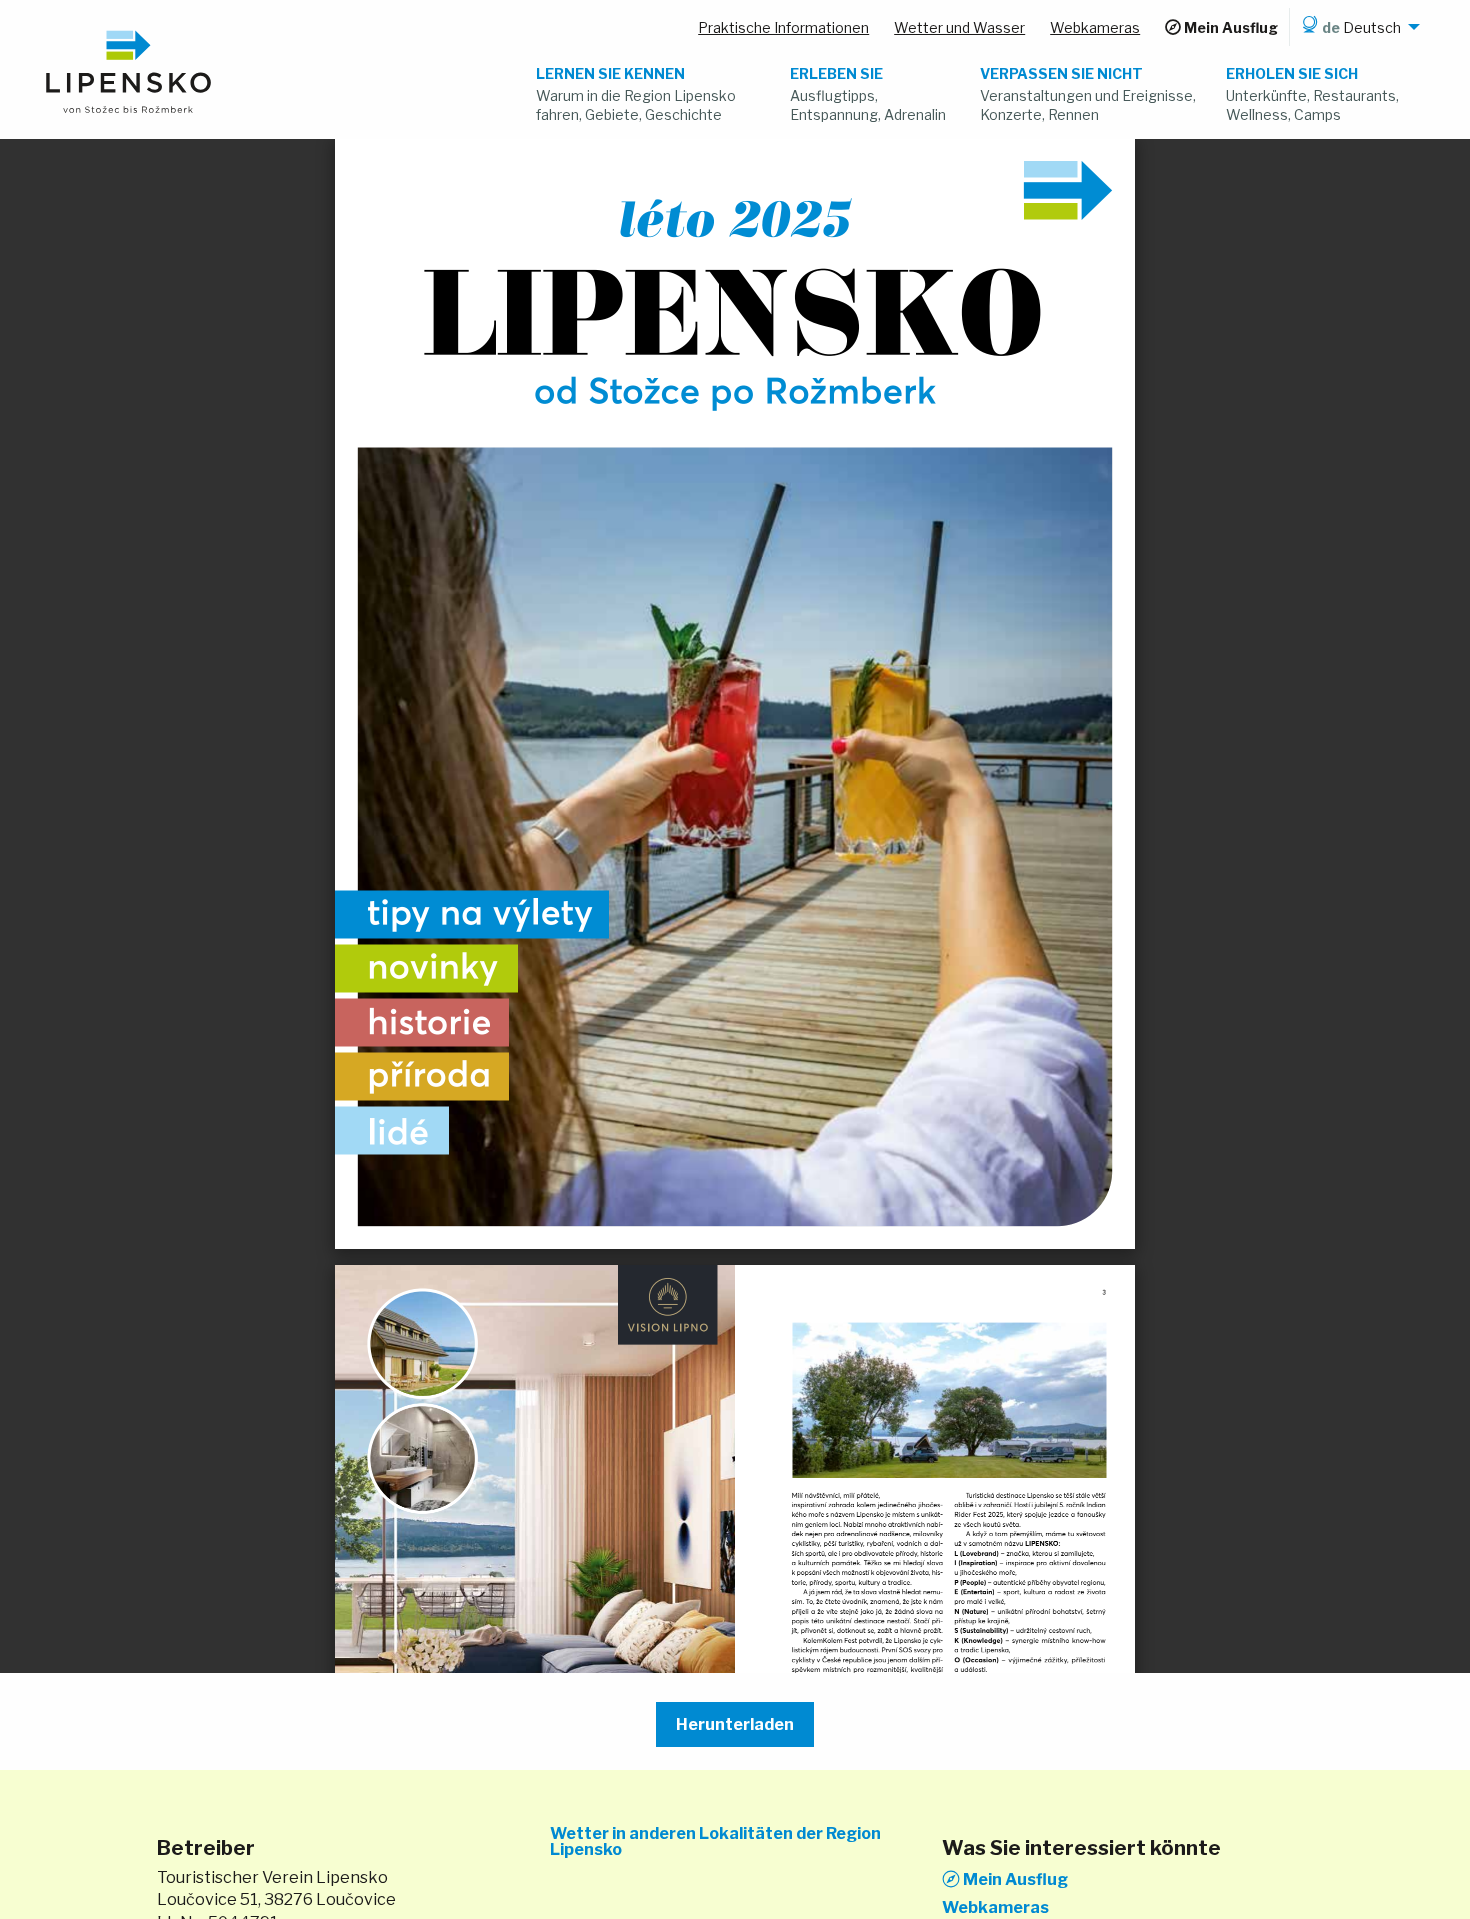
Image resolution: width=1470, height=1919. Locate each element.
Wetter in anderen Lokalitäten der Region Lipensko (715, 1842)
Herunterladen (735, 1724)
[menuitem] (1357, 27)
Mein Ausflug (1014, 1879)
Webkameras (995, 1908)
